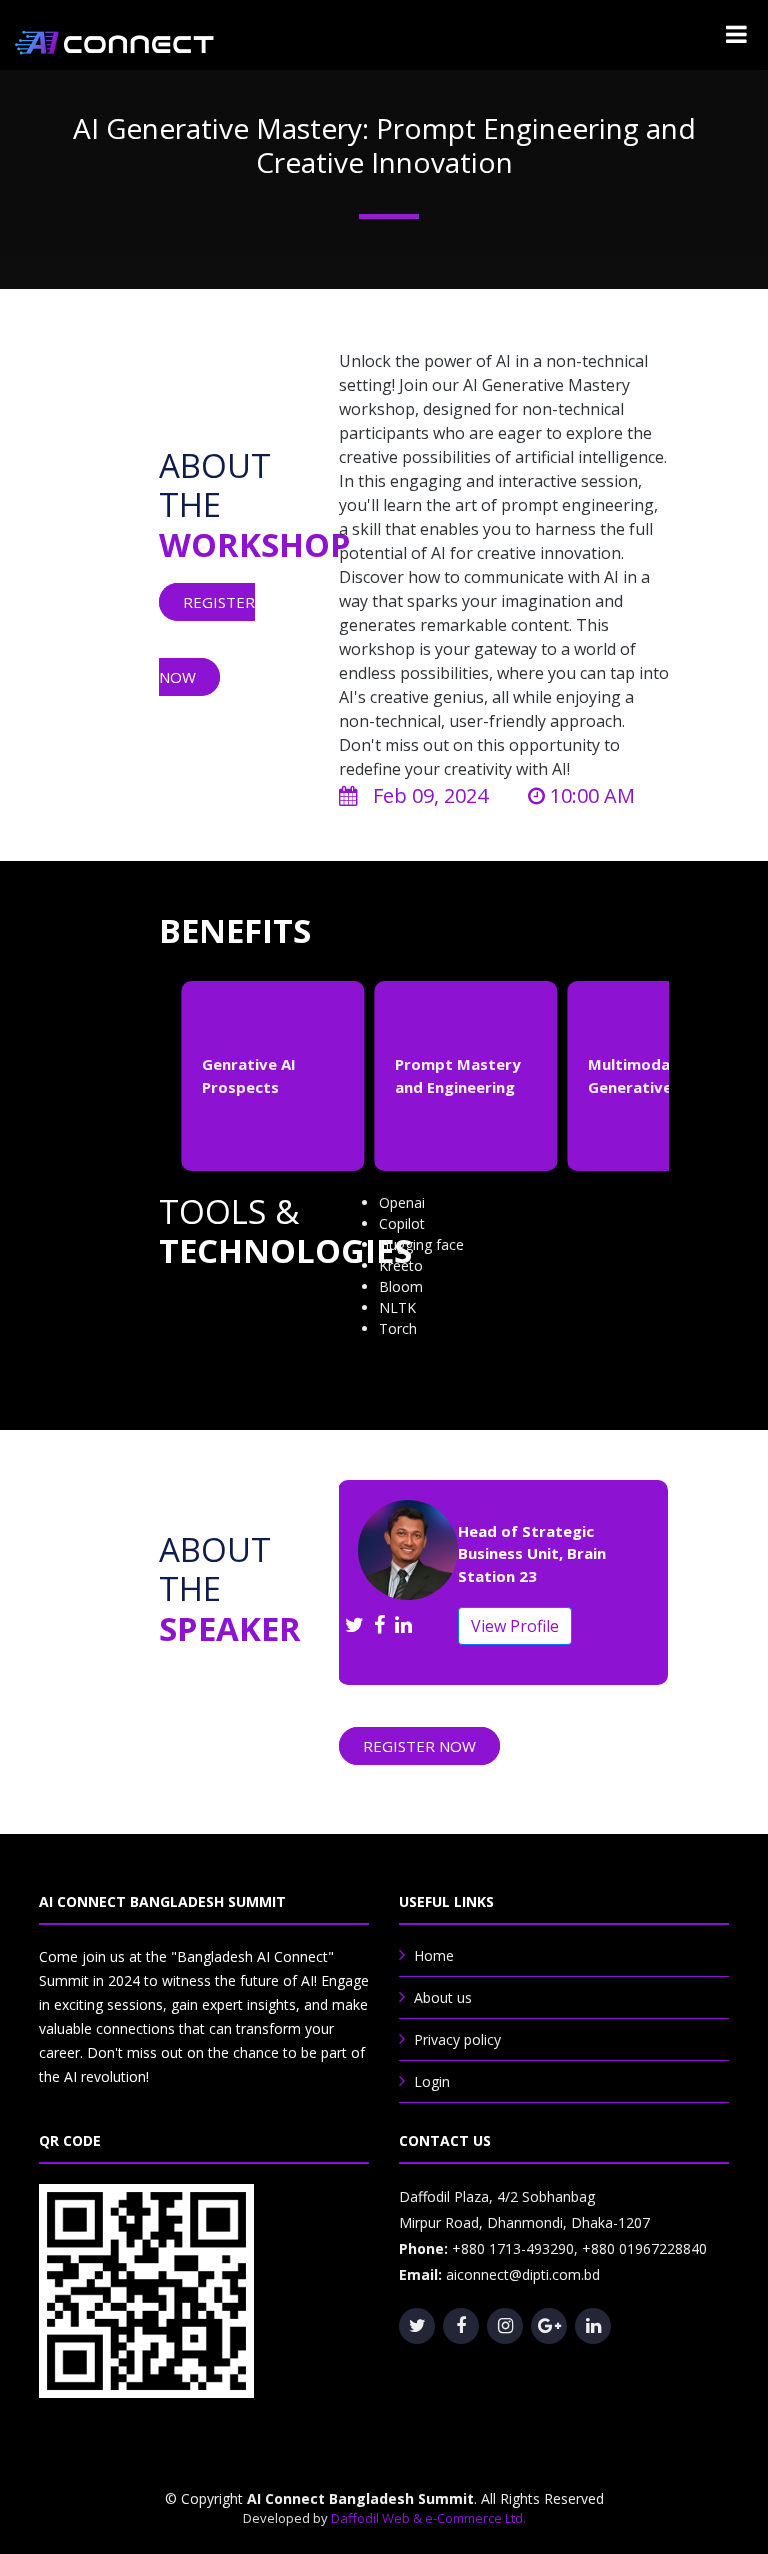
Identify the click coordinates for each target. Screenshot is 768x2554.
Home (434, 1955)
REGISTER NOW (419, 1746)
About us (443, 1997)
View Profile (515, 1626)
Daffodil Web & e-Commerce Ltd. (428, 2518)
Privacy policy (457, 2039)
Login (432, 2081)
